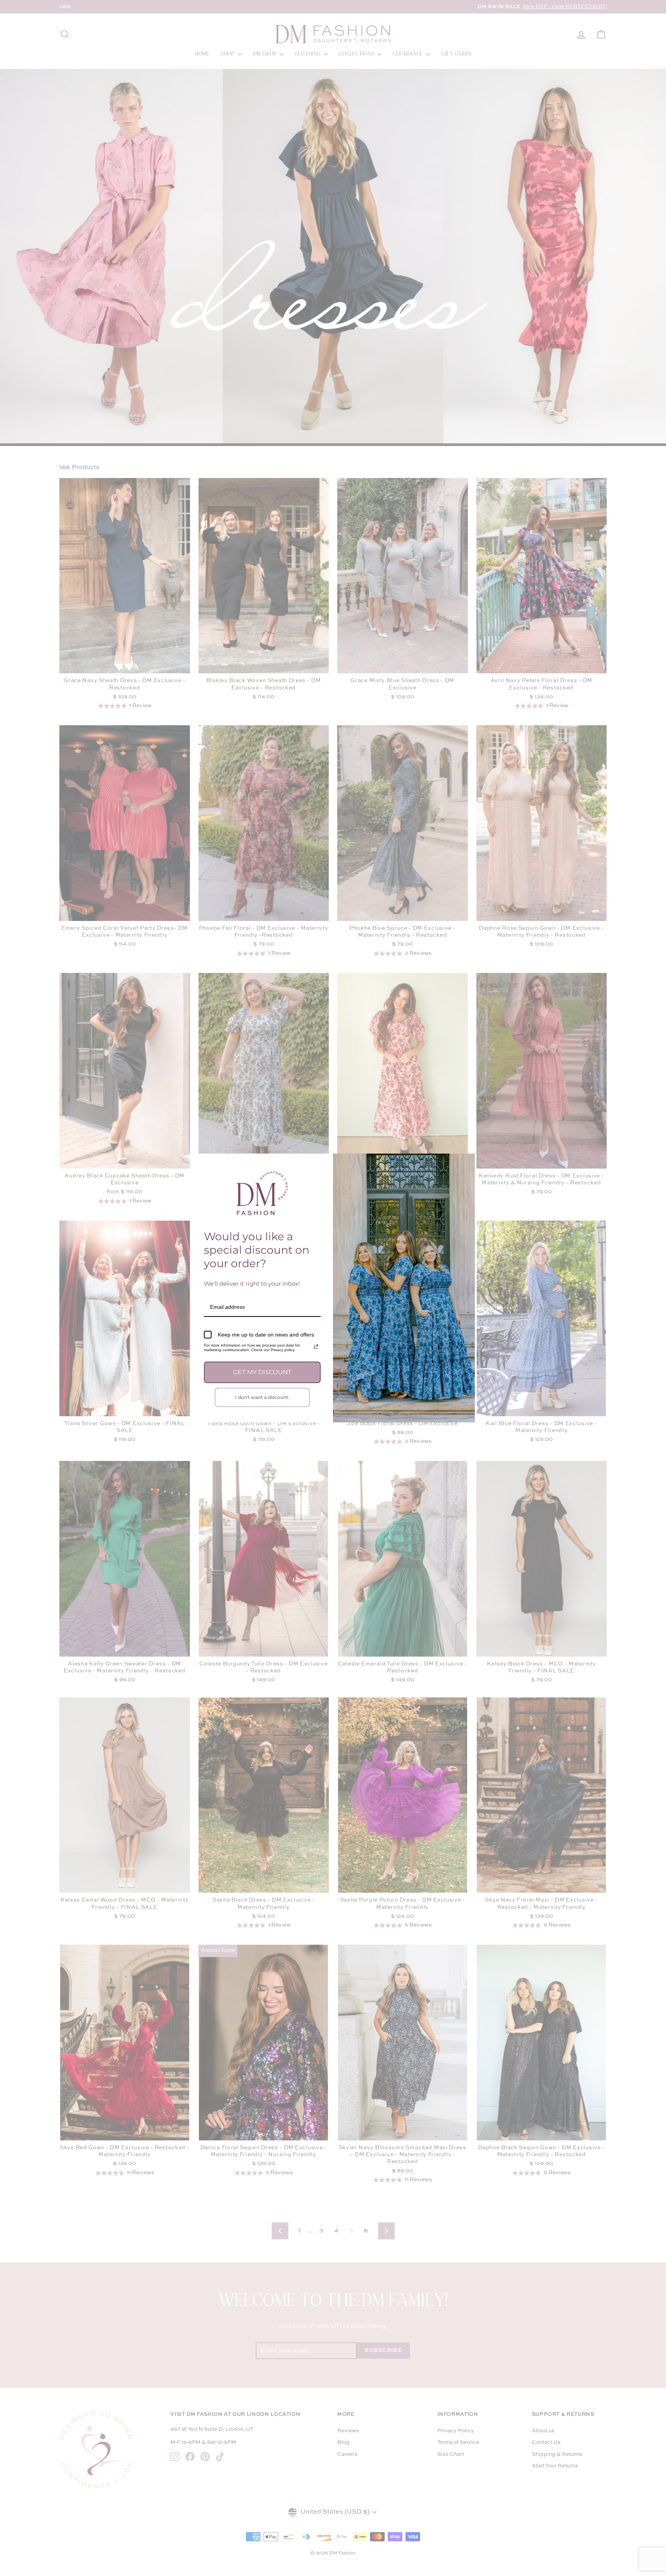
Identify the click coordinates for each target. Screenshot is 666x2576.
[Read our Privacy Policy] (316, 1347)
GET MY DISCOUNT (262, 1372)
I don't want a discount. (262, 1397)
